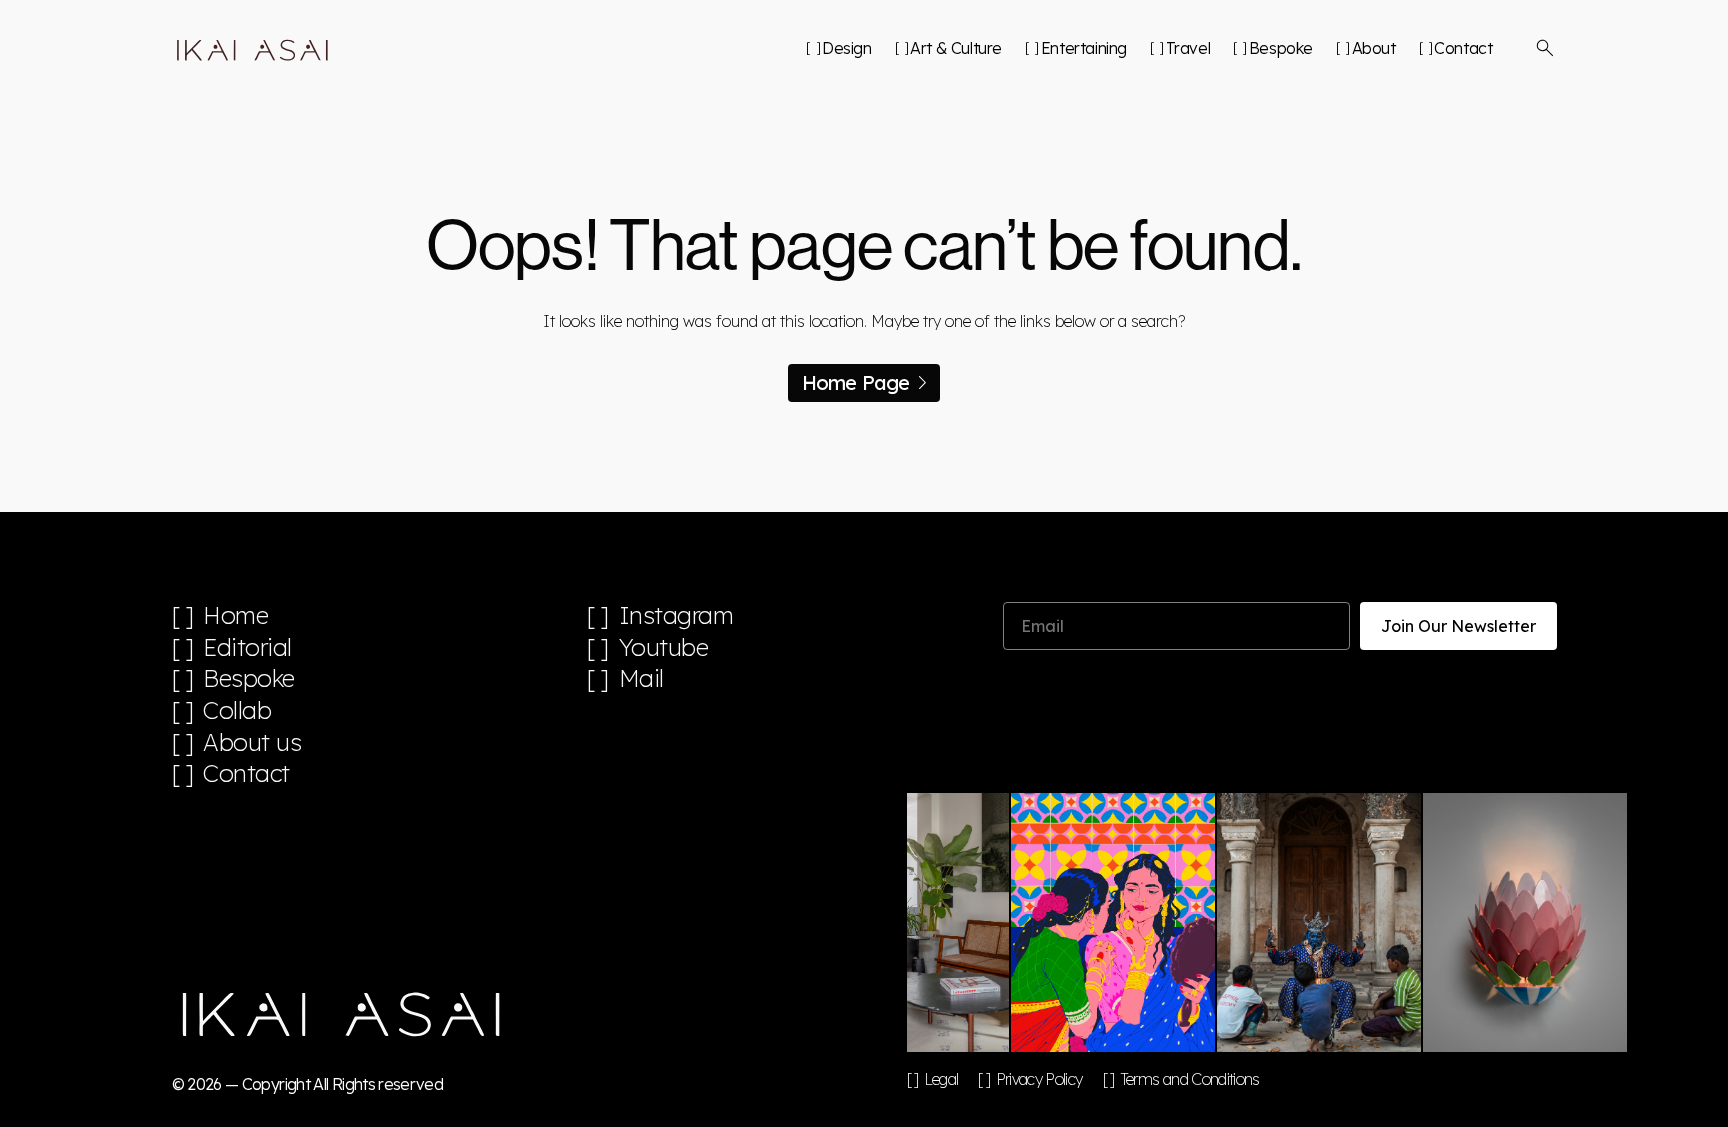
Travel (1188, 48)
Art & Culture (956, 48)
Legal (941, 1079)
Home (235, 615)
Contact (1463, 48)
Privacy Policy (1039, 1079)
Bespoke (1281, 48)
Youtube (664, 647)
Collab (237, 710)
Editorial (247, 647)
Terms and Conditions (1190, 1079)
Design (846, 48)
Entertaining (1084, 48)
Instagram (676, 615)
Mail (641, 678)
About (1374, 48)
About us (252, 742)
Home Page (856, 382)
